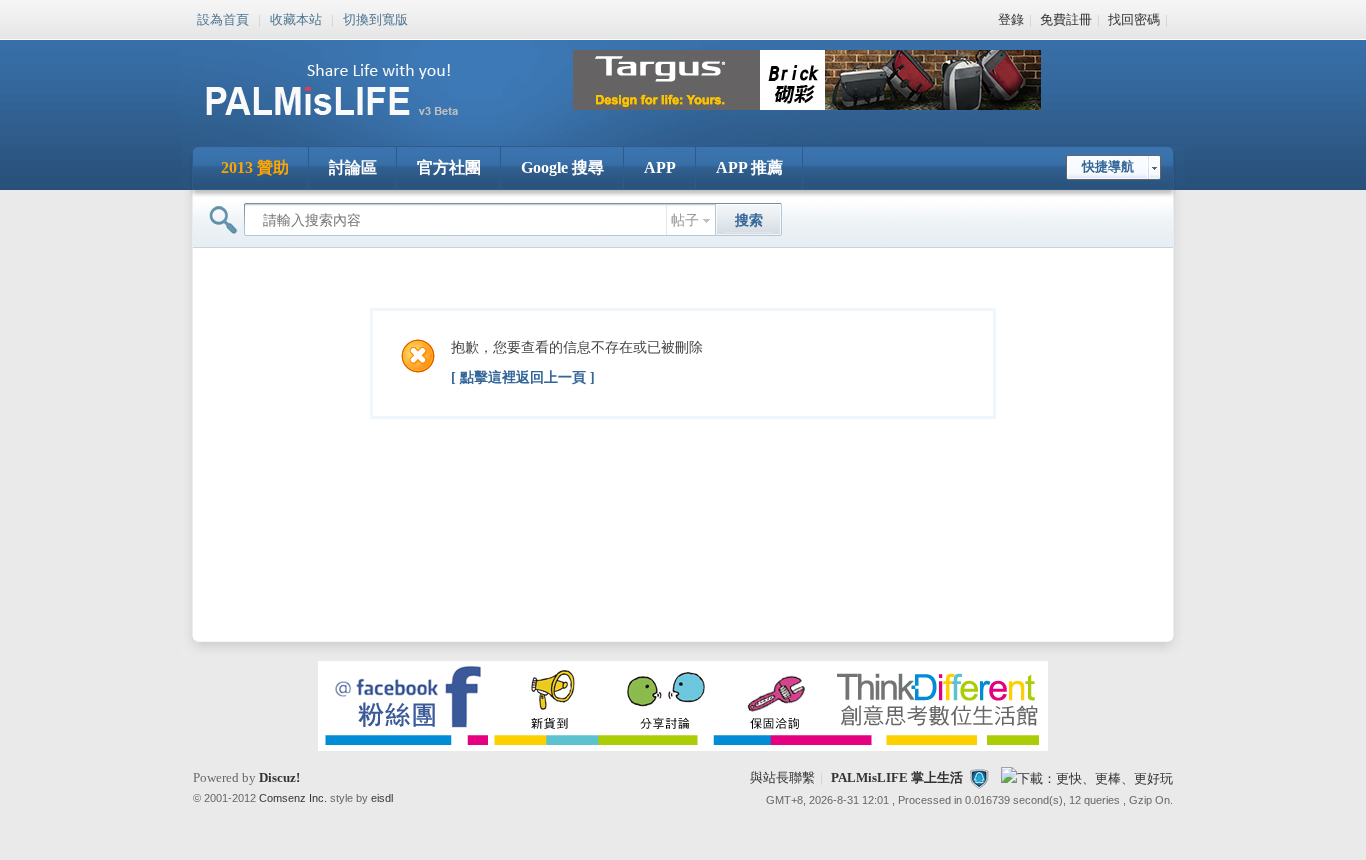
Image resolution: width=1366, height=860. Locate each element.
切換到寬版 (375, 18)
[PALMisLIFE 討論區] (353, 123)
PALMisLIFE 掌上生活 (897, 777)
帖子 (685, 220)
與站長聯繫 (782, 777)
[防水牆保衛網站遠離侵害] (979, 777)
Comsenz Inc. (293, 798)
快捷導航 (1108, 166)
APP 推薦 (749, 167)
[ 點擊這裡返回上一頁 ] (523, 377)
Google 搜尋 (562, 167)
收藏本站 (296, 18)
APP (660, 167)
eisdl (382, 798)
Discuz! (279, 777)
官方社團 (449, 167)
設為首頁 (223, 18)
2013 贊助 (255, 167)
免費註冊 (1066, 19)
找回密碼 (1134, 19)
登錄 (1011, 19)
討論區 (353, 167)
